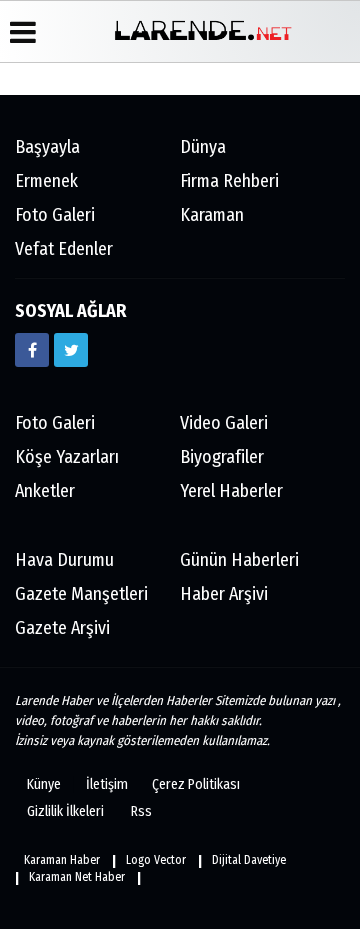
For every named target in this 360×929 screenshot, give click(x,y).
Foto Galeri (55, 215)
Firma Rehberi (229, 181)
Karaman (212, 215)
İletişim (107, 784)
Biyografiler (222, 457)
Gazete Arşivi (62, 628)
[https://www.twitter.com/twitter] (71, 350)
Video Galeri (224, 423)
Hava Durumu (64, 560)
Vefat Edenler (64, 249)
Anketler (45, 491)
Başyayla (47, 147)
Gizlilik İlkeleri (65, 811)
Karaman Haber (62, 860)
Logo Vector (156, 860)
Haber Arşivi (224, 594)
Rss (141, 811)
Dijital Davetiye (249, 860)
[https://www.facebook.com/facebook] (32, 350)
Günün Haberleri (239, 560)
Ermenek (46, 181)
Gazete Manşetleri (81, 594)
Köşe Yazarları (67, 457)
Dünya (203, 147)
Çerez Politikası (196, 784)
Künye (44, 784)
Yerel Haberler (231, 491)
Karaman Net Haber (77, 877)
